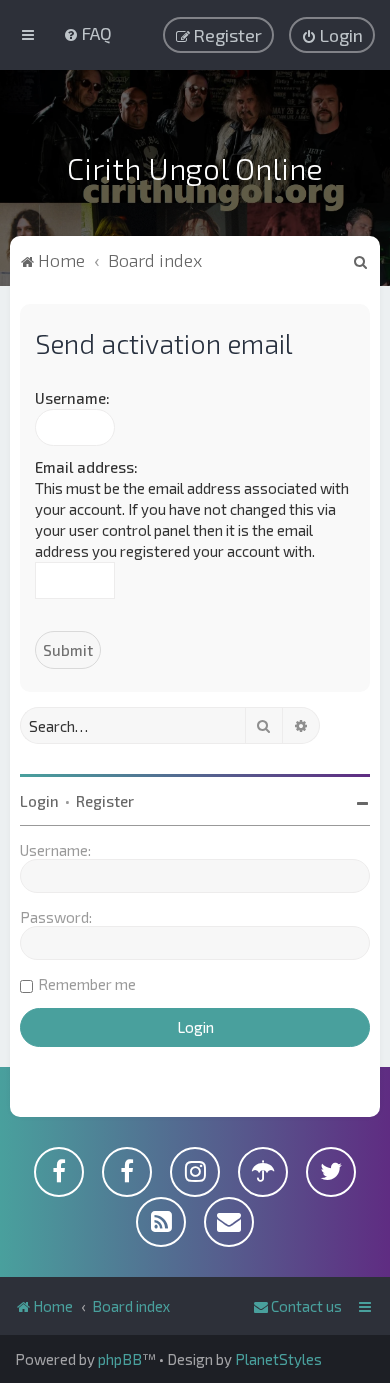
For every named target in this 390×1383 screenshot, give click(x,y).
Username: (72, 398)
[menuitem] (87, 33)
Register (105, 801)
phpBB (120, 1359)
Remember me (87, 984)
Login (39, 801)
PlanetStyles (278, 1359)
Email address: (86, 467)
